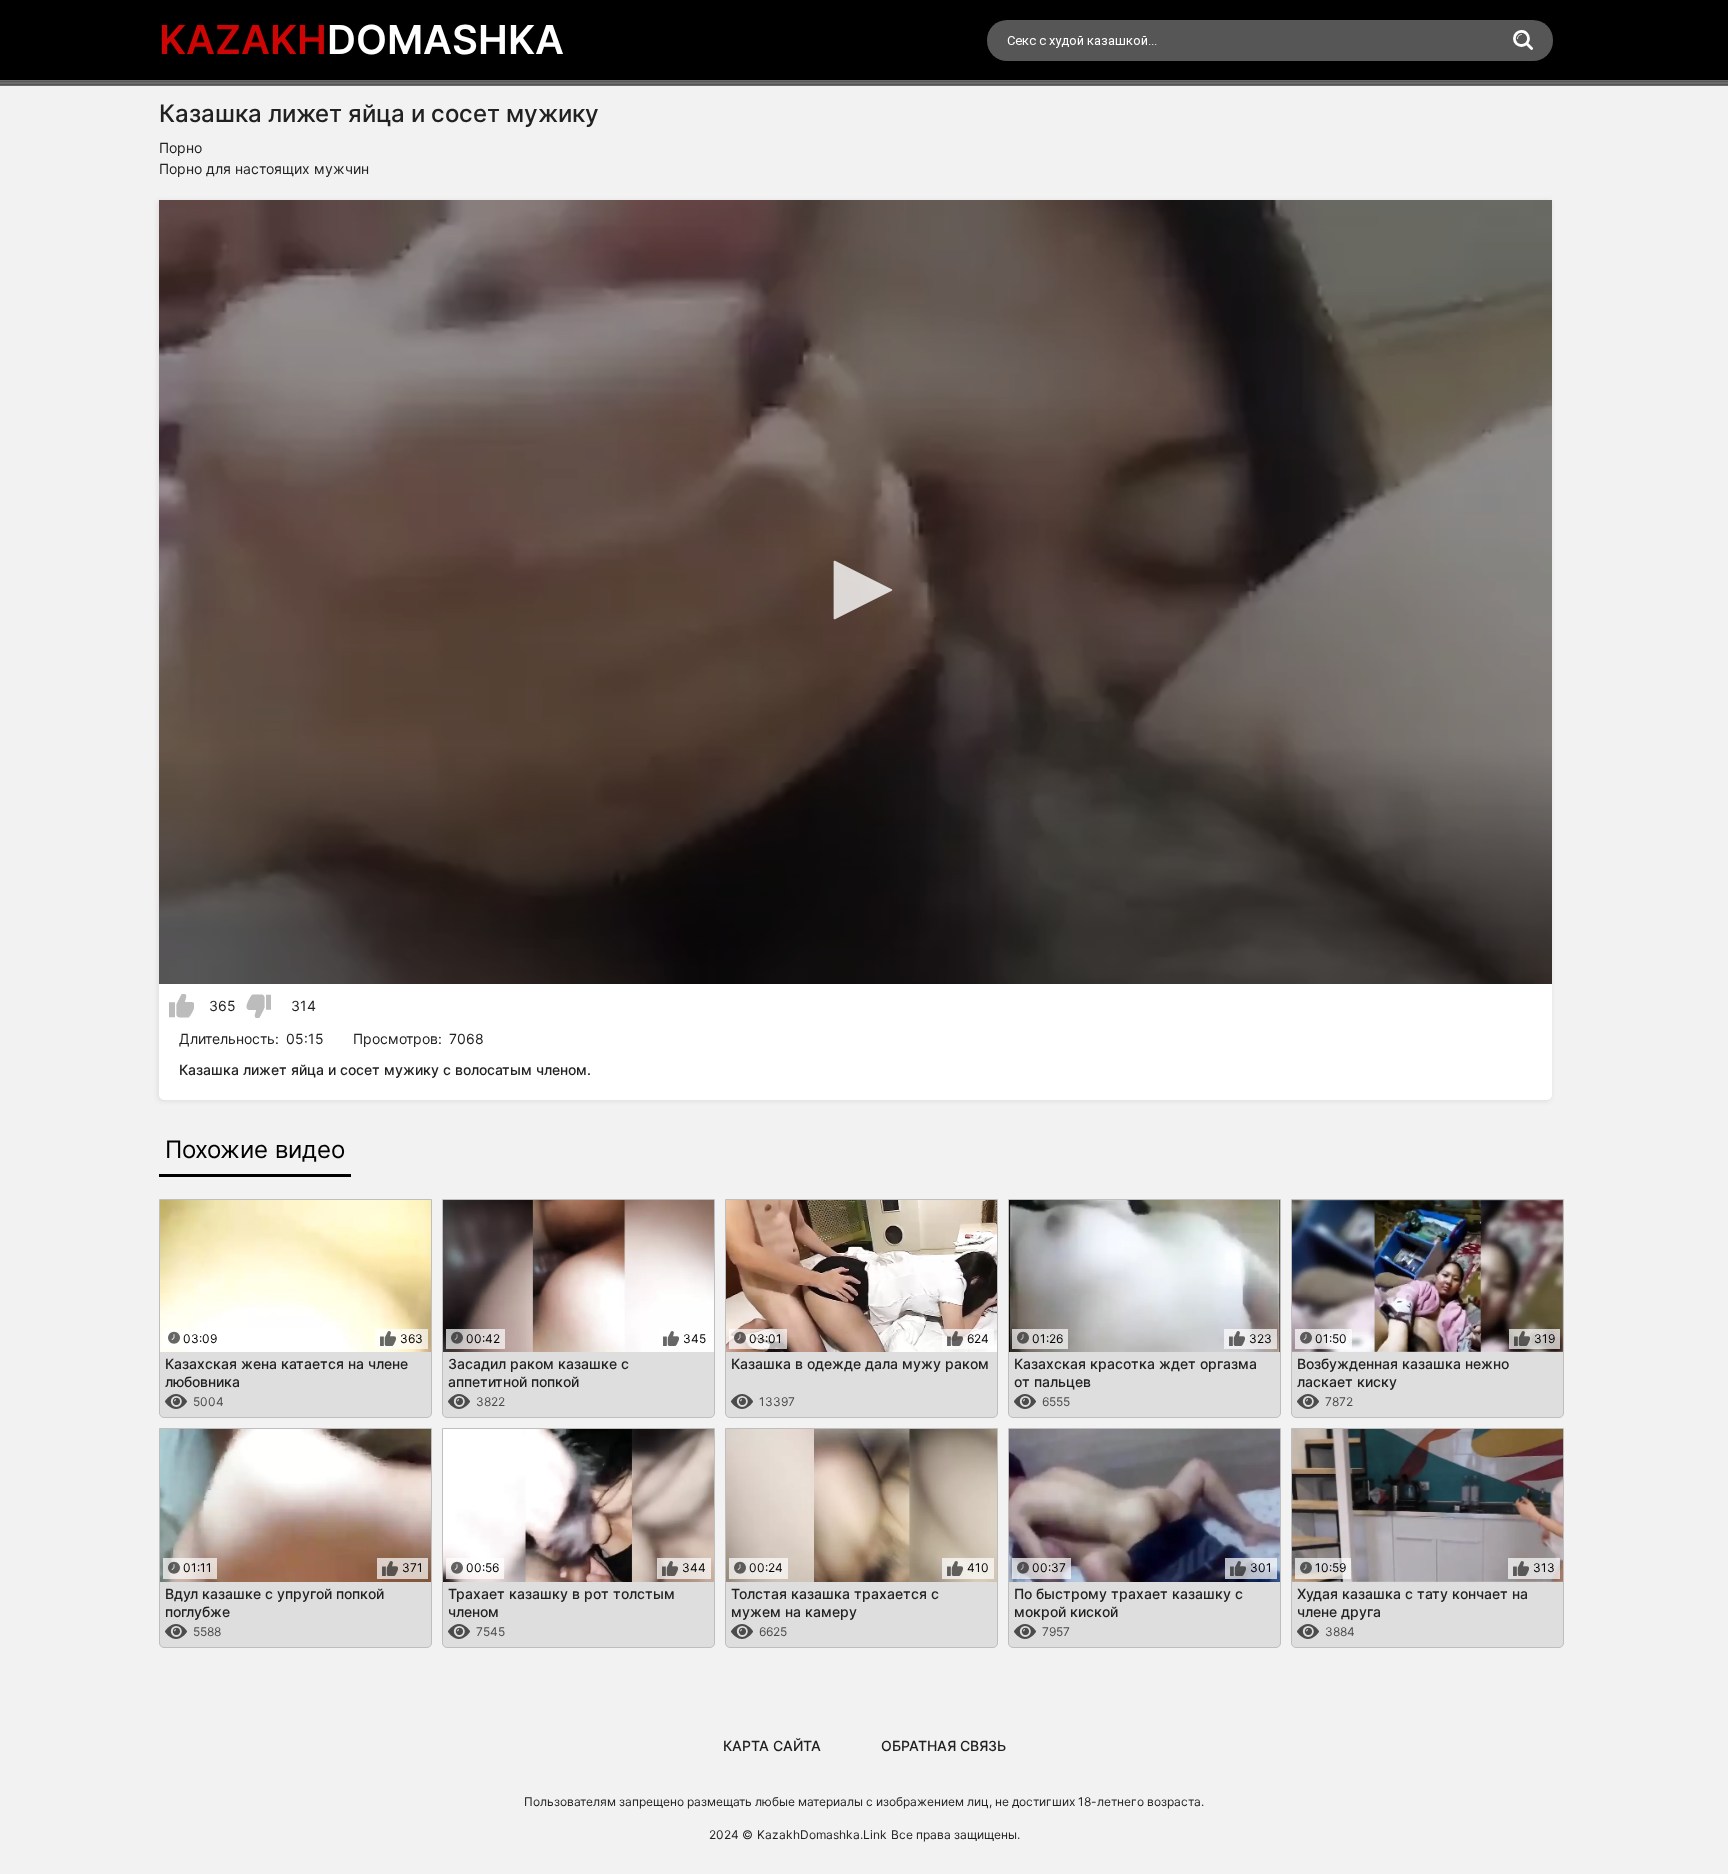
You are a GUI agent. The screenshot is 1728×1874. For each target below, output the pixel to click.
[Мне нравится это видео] (181, 1006)
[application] (855, 592)
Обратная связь (943, 1745)
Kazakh (361, 39)
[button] (856, 590)
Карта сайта (772, 1745)
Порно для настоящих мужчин (264, 168)
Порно (180, 147)
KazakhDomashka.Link (822, 1834)
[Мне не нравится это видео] (258, 1006)
